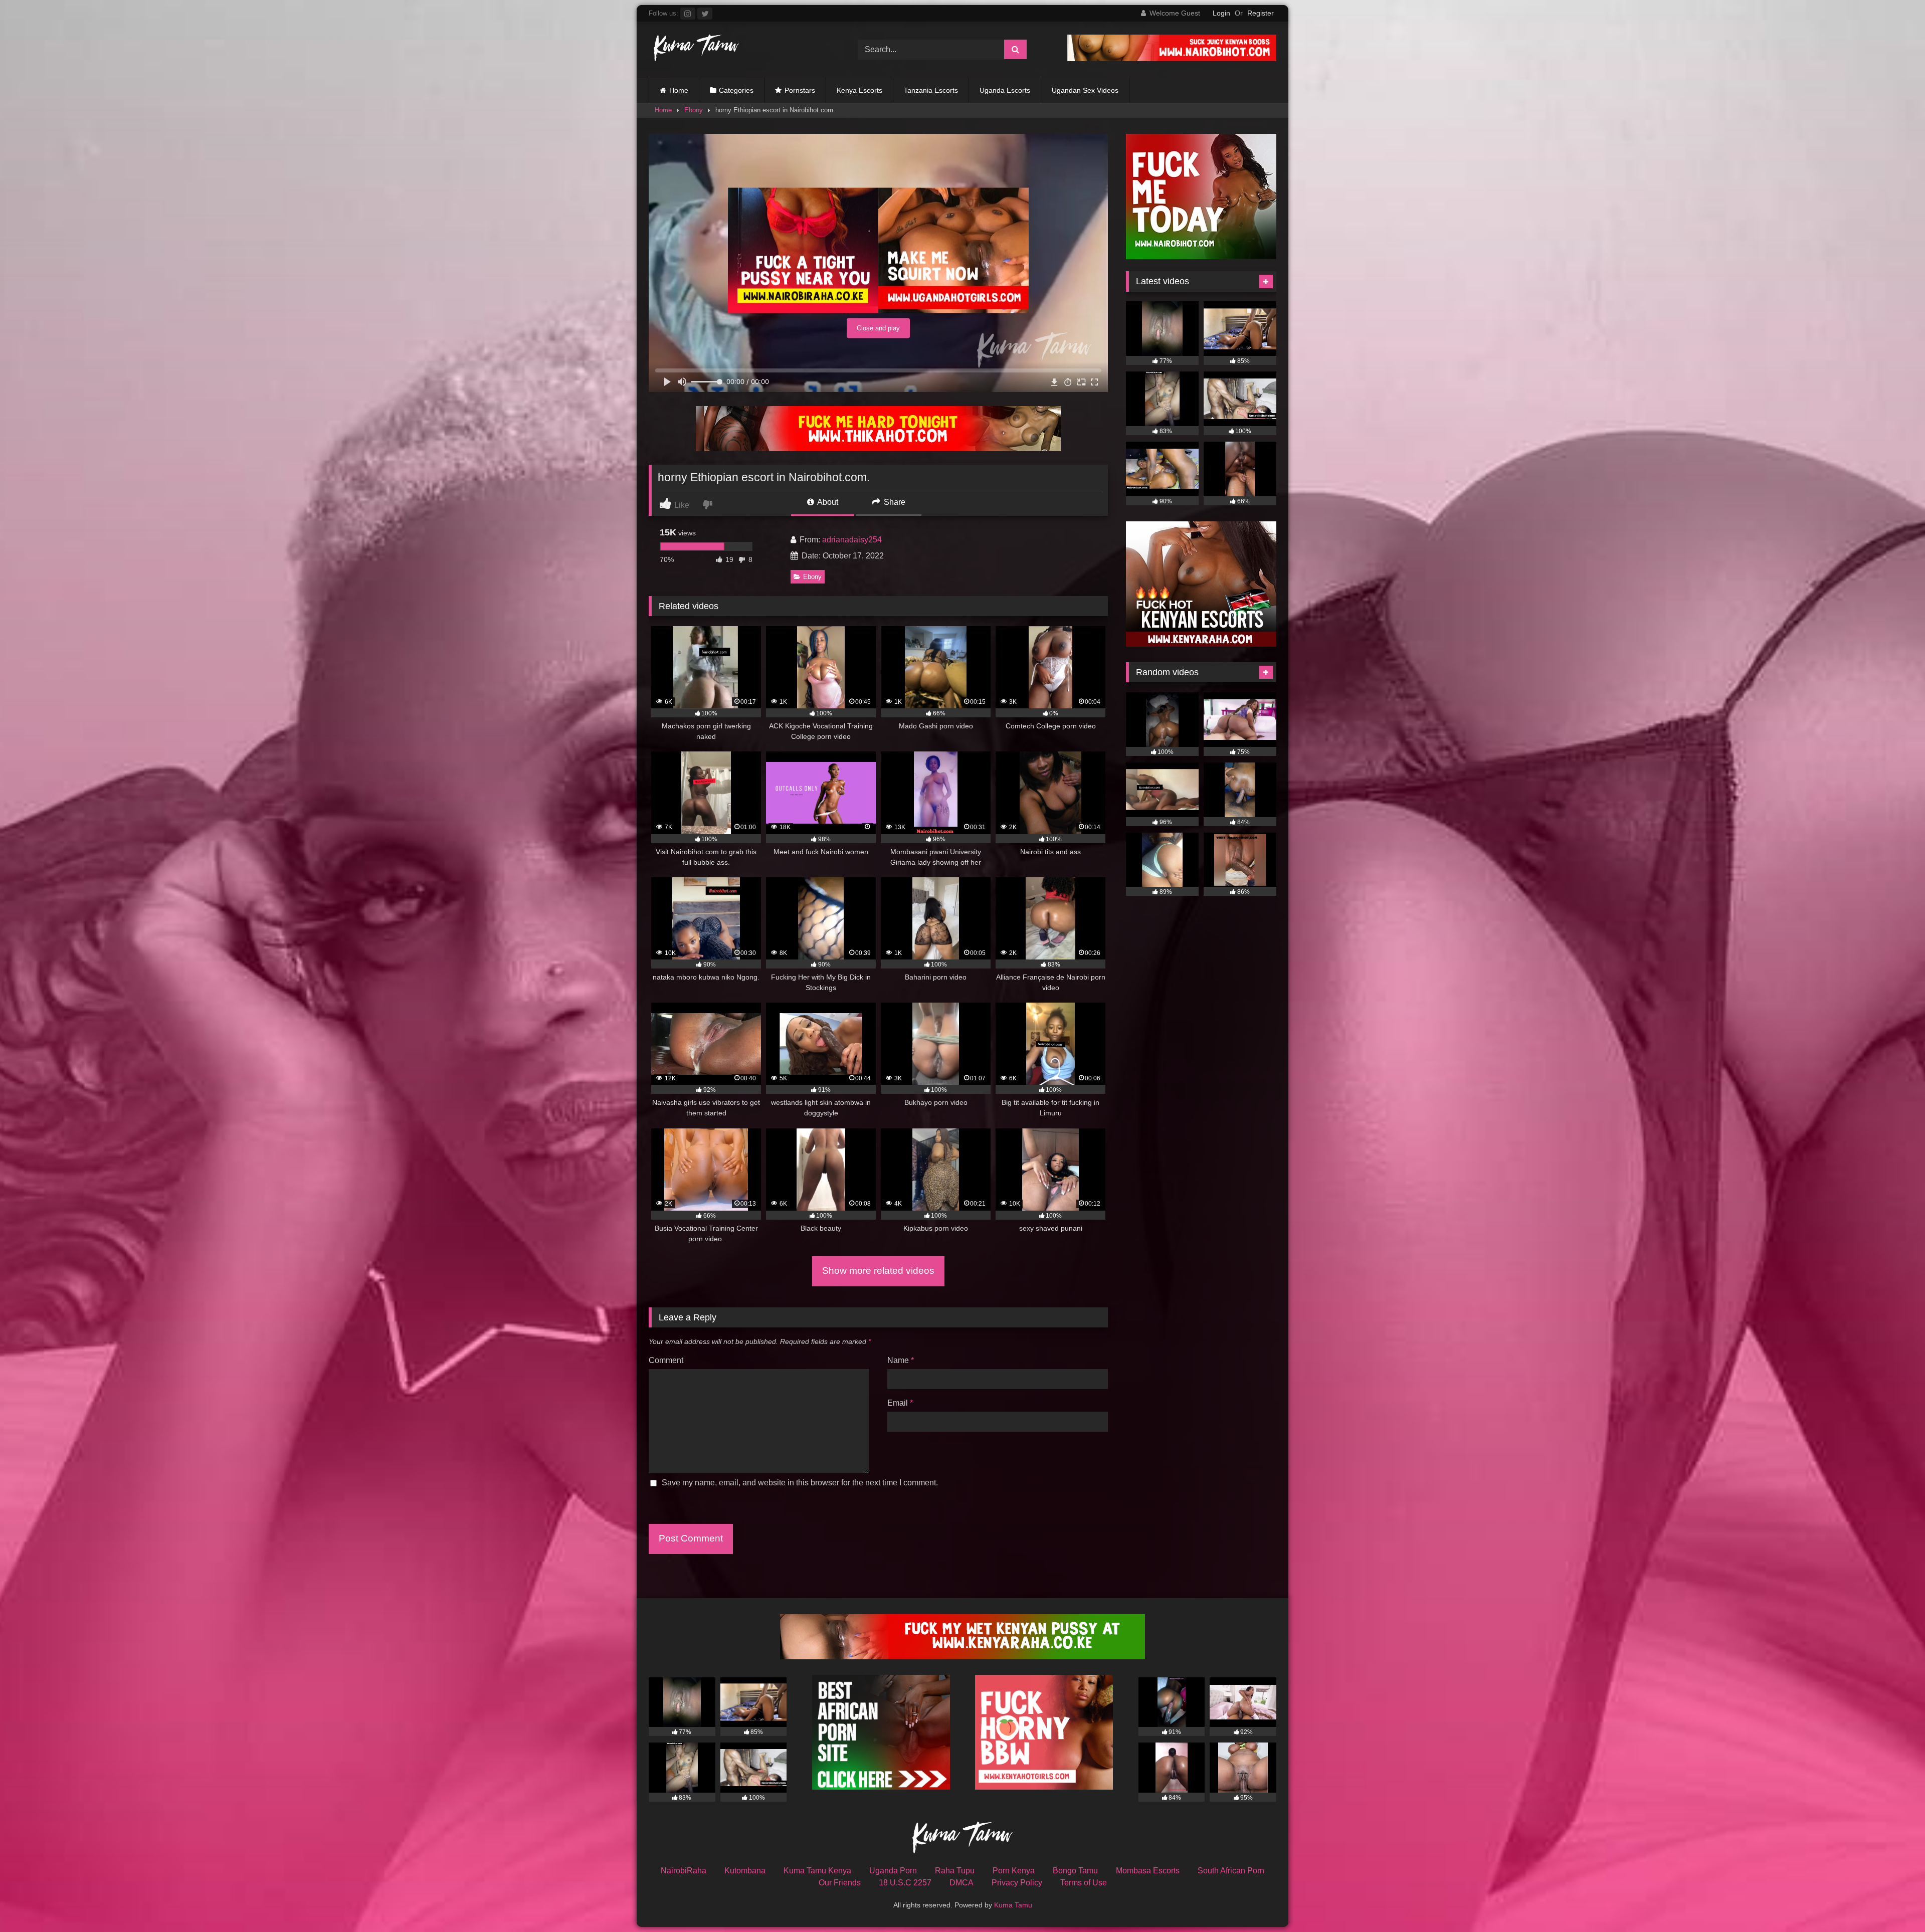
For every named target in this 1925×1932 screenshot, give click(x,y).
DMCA (961, 1883)
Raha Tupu (955, 1871)
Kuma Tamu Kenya (817, 1871)
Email (900, 1403)
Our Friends (840, 1883)
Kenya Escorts (859, 90)
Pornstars (800, 90)
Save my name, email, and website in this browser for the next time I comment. (800, 1483)
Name (901, 1360)
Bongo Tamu (1075, 1871)
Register (1261, 13)
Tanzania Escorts (931, 90)
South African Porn (1231, 1871)
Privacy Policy (1017, 1883)
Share (894, 502)
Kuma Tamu (1013, 1905)
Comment (666, 1360)
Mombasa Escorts (1148, 1871)
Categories (736, 90)
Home (679, 90)
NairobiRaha (684, 1871)
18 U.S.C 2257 (905, 1883)
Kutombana (745, 1871)
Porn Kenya (1014, 1871)
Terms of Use (1084, 1883)
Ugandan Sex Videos (1085, 90)
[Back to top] (1894, 1902)
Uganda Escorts (1005, 90)
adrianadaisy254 (852, 540)
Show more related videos (878, 1271)
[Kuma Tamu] (694, 49)
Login (1221, 13)
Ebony (694, 110)
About (827, 502)
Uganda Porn (893, 1871)
